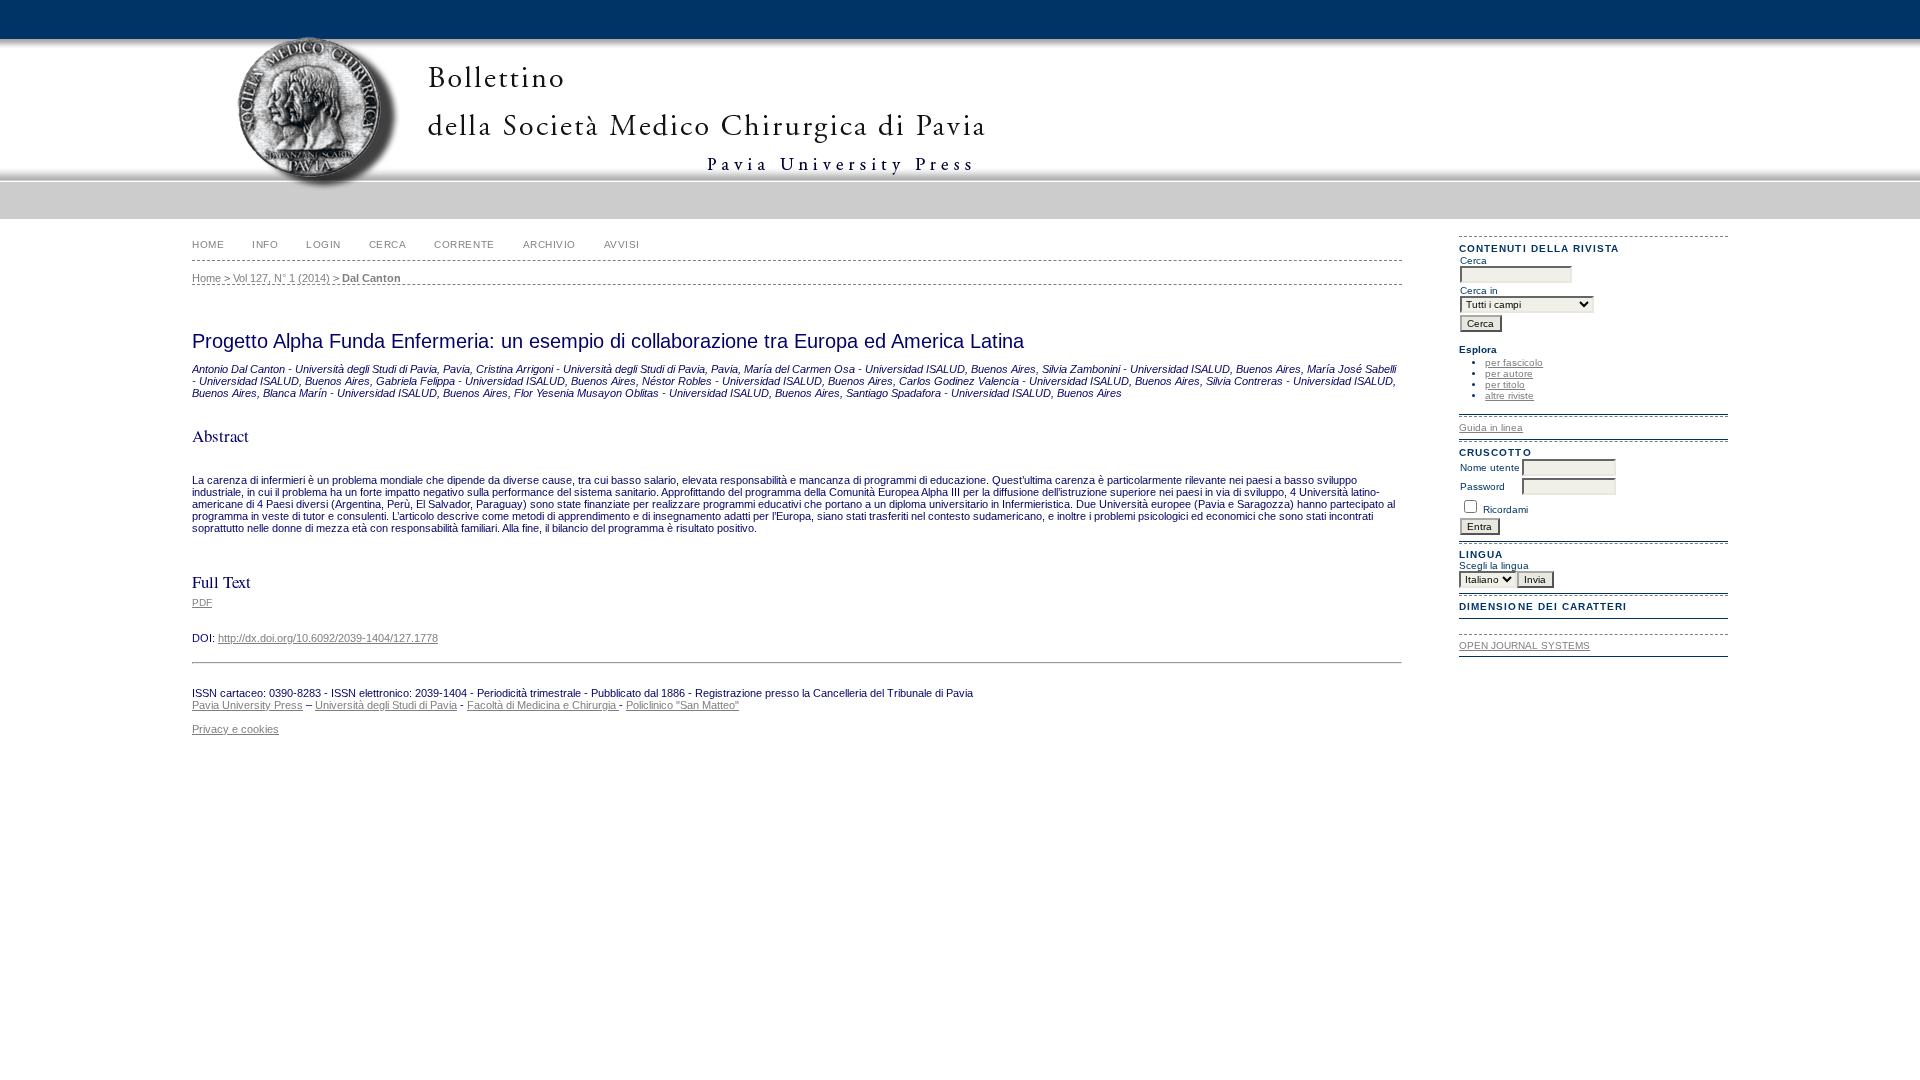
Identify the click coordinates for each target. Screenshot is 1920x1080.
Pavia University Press (247, 705)
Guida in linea (1491, 427)
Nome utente (1490, 467)
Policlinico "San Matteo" (682, 705)
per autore (1509, 373)
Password (1482, 486)
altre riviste (1509, 395)
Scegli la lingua (1494, 565)
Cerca (388, 244)
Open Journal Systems (1524, 645)
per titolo (1505, 384)
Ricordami (1505, 509)
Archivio (549, 244)
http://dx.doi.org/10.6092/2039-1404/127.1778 (328, 638)
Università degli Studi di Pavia (386, 705)
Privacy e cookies (235, 729)
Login (323, 244)
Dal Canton (371, 278)
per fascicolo (1514, 362)
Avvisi (622, 244)
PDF (202, 602)
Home (208, 244)
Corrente (464, 244)
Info (265, 244)
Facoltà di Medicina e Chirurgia (543, 705)
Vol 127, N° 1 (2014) (281, 278)
